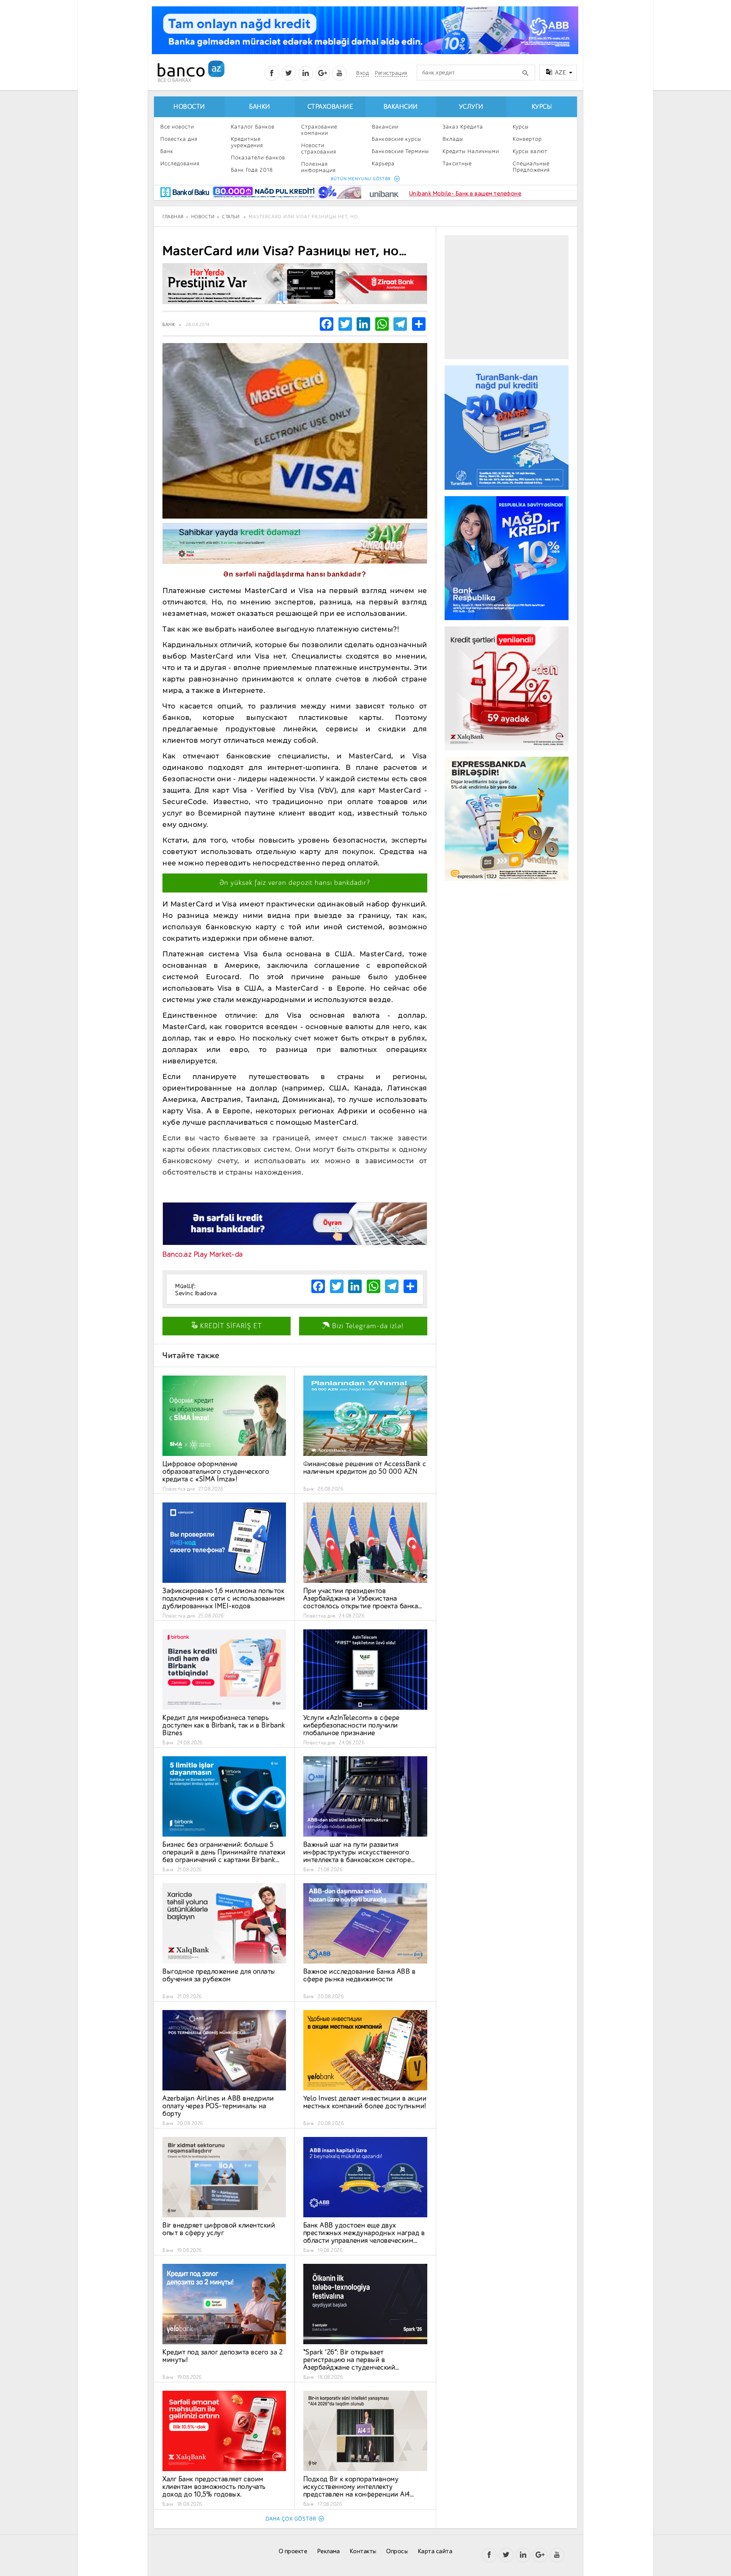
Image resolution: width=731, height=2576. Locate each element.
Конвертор (527, 139)
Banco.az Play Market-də (203, 1254)
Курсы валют (530, 151)
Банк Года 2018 (252, 170)
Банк (167, 151)
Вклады (453, 139)
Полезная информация (319, 167)
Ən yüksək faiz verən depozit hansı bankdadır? (295, 883)
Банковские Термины (400, 151)
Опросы (397, 2551)
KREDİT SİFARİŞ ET (230, 1326)
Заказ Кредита (463, 127)
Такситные (457, 163)
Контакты (363, 2551)
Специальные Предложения (531, 167)
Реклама (329, 2551)
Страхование (330, 107)
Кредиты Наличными (471, 151)
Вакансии (401, 107)
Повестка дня (179, 139)
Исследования (180, 163)
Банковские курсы (397, 139)
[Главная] (191, 71)
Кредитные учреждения (247, 142)
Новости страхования (319, 148)
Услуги (471, 107)
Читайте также (191, 1355)
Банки (260, 107)
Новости (189, 107)
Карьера (383, 163)
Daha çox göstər (291, 2519)
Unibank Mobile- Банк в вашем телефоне (465, 194)
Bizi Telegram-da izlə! (367, 1326)
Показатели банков (258, 158)
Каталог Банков (253, 127)
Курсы (542, 107)
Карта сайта (435, 2551)
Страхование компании (319, 130)
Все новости (177, 127)
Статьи (231, 217)
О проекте (293, 2551)
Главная (173, 217)
